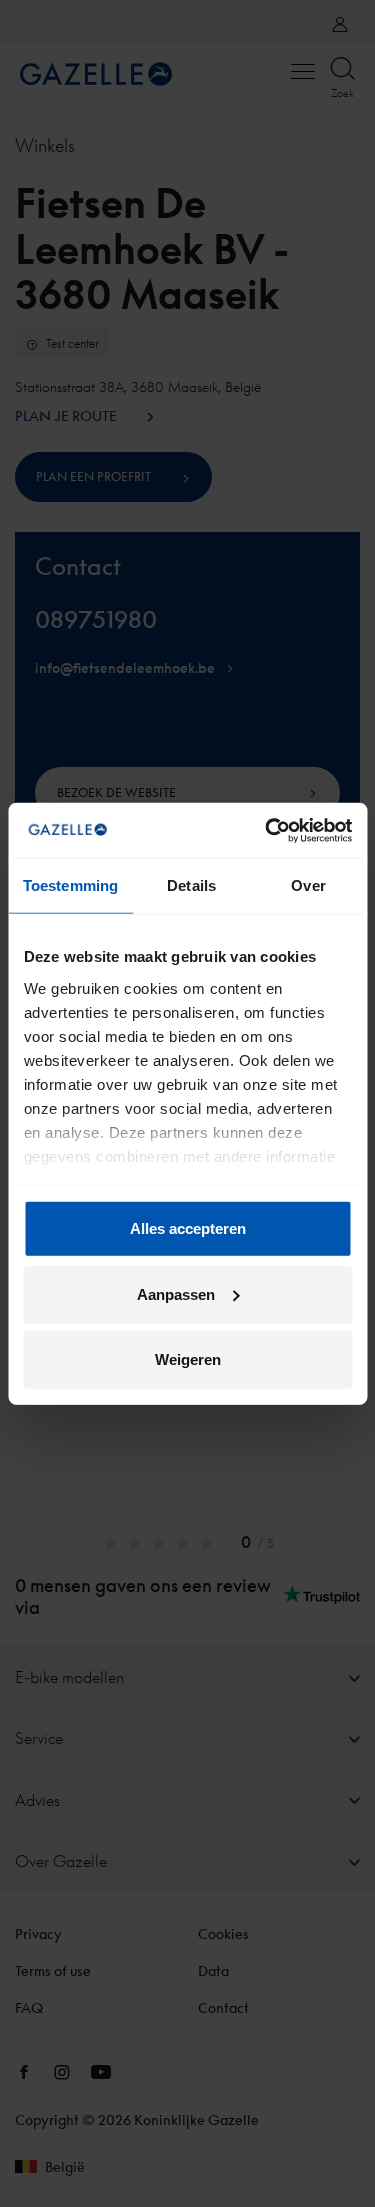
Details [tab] (191, 885)
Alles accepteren (188, 1228)
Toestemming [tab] (70, 885)
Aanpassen (176, 1293)
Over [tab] (308, 885)
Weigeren (188, 1359)
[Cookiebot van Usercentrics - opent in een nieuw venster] (267, 830)
